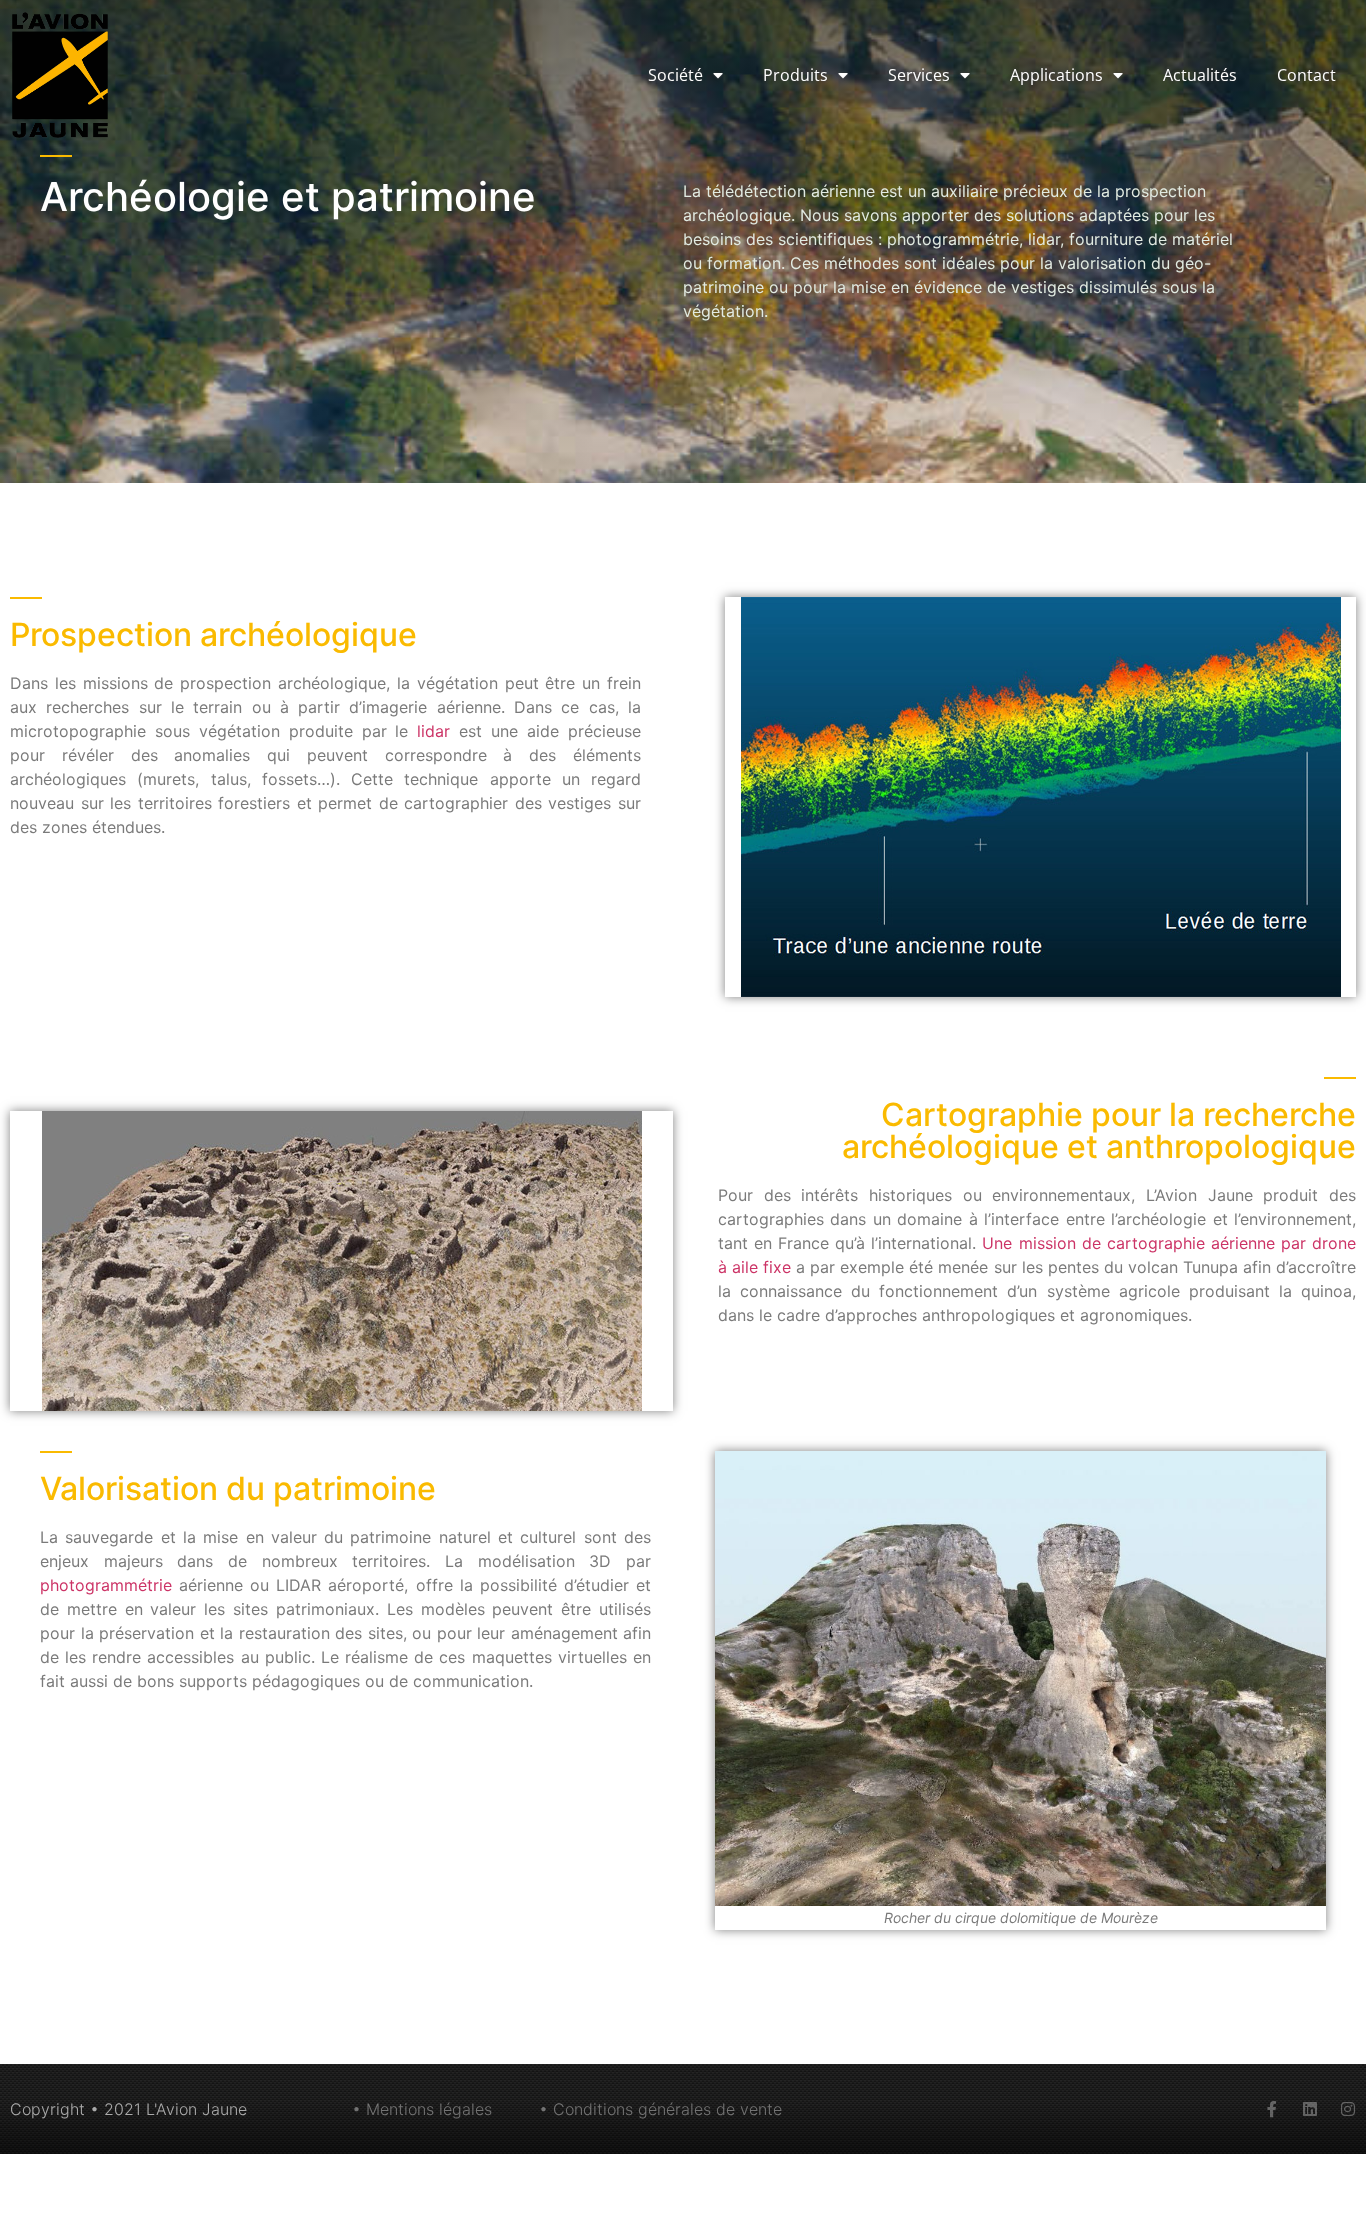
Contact (1306, 75)
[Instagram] (1348, 2109)
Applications (1056, 75)
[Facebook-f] (1272, 2109)
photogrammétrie (106, 1585)
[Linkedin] (1310, 2109)
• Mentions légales (422, 2109)
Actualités (1200, 75)
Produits (795, 75)
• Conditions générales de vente (660, 2109)
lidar (433, 731)
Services (919, 75)
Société (675, 75)
